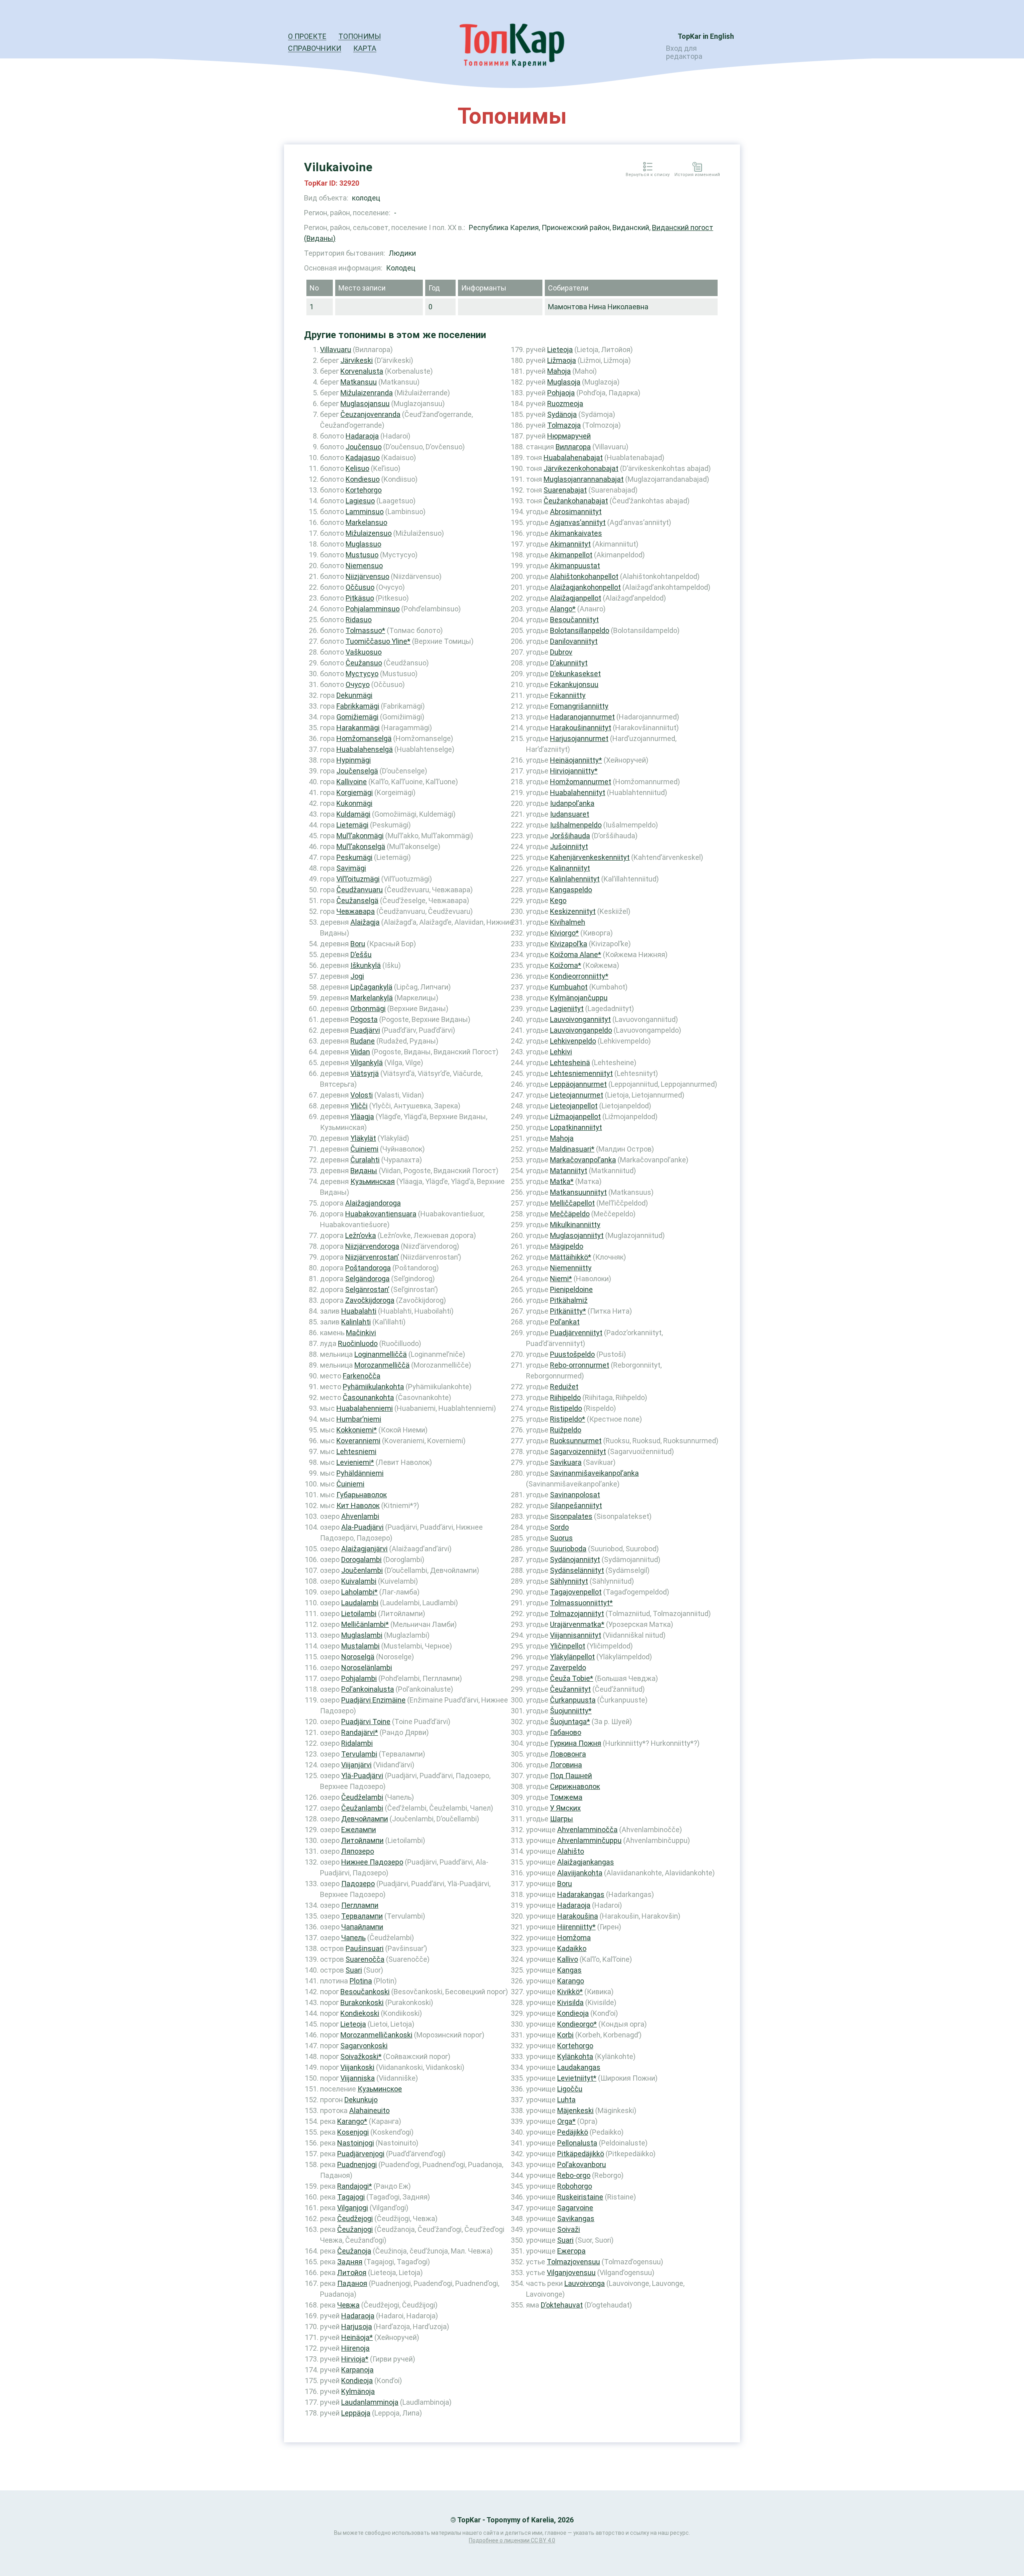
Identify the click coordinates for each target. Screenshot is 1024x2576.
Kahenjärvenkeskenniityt (590, 857)
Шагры (562, 1819)
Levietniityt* (577, 2078)
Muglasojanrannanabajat (584, 479)
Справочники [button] (315, 48)
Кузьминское (380, 2089)
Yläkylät (363, 1138)
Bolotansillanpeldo (580, 630)
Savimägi (351, 868)
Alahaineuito (369, 2110)
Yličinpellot (568, 1646)
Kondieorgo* (577, 2024)
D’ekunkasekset (575, 674)
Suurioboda (568, 1549)
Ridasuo (359, 620)
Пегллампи (360, 1905)
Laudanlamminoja (370, 2402)
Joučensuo (364, 447)
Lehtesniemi (356, 1451)
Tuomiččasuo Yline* (378, 641)
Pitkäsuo (360, 598)
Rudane (363, 1041)
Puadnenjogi (357, 2164)
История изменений (697, 175)
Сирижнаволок (575, 1786)
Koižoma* (566, 965)
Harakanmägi (358, 728)
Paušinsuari (365, 1948)
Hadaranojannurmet (582, 717)
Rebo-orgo (574, 2175)
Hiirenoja (355, 2348)
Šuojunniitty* (571, 1711)
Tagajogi (351, 2197)
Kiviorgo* (564, 933)
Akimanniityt (570, 544)
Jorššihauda (570, 836)
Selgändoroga (367, 1279)
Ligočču (570, 2089)
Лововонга (568, 1754)
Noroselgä (358, 1657)
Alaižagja (365, 922)
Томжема (566, 1797)
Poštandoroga (368, 1268)
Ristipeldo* (568, 1419)
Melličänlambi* (365, 1624)
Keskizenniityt (573, 911)
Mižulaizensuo (369, 533)
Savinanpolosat (575, 1495)
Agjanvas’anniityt (578, 522)
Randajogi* (355, 2186)
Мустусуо (362, 674)
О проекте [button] (307, 36)
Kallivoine (352, 782)
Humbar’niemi (359, 1419)
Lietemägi (352, 825)
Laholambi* (359, 1592)
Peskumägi (354, 857)
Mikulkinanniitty (575, 1225)
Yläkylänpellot (572, 1657)
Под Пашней (571, 1776)
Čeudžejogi (355, 2218)
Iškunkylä (366, 965)
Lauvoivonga (585, 2283)
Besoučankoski (365, 1992)
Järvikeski (357, 360)
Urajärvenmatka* (577, 1624)
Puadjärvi (365, 1030)
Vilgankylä (367, 1063)
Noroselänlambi (367, 1668)
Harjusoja (357, 2327)
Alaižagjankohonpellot (585, 587)
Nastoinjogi (356, 2143)
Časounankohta (368, 1397)
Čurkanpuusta (573, 1700)
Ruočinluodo (358, 1343)
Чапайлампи (362, 1927)
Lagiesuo (360, 501)
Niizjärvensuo (367, 576)
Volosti (362, 1095)
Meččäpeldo (570, 1214)
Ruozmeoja (565, 404)
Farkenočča (362, 1376)
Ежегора (571, 2251)
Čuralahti (365, 1160)
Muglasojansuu (365, 404)
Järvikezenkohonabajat (581, 468)
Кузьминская (373, 1181)
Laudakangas (579, 2067)
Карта (365, 48)
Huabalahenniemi (365, 1408)
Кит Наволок (358, 1505)
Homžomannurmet (581, 782)
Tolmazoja (564, 425)
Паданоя (352, 2283)
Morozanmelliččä (382, 1365)
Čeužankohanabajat (576, 501)
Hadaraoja (362, 436)
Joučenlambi (362, 1570)
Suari (354, 1970)
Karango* (352, 2121)
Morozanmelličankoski (376, 2035)
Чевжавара (356, 911)
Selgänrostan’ (367, 1289)
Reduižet (564, 1387)
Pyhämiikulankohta (373, 1387)
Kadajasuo (363, 458)
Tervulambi (359, 1754)
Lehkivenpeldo (573, 1041)
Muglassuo (363, 544)
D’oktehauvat (562, 2305)
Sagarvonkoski (364, 2046)
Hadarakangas (581, 1894)
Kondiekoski (360, 2013)
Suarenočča (365, 1959)
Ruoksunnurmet (576, 1441)
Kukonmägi (354, 803)
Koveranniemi (358, 1441)
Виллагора (573, 447)
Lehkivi (561, 1052)
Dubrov (561, 652)
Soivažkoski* (361, 2056)
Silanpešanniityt (576, 1505)
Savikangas (576, 2218)
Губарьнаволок (362, 1495)
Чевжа (348, 2305)
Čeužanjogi (355, 2229)
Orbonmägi (368, 1009)
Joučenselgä (357, 771)
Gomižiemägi (357, 717)
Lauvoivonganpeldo (581, 1030)
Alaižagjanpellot (576, 598)
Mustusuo (362, 555)
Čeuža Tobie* (572, 1678)
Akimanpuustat (575, 566)
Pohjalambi (359, 1678)
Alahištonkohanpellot (584, 576)
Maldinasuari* (572, 1149)
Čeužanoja (354, 2251)
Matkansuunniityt (578, 1192)
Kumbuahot (569, 987)
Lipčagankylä (371, 987)
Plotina (361, 1981)
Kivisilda (570, 2002)
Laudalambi (360, 1603)
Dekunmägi (354, 695)
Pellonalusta (577, 2143)
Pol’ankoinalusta (368, 1689)
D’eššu (361, 954)
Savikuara (566, 1462)
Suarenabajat (565, 490)
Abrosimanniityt (576, 512)
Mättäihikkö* (571, 1257)
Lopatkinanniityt (576, 1127)
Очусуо (358, 684)
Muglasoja (564, 382)
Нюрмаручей (569, 436)
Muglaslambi (362, 1635)
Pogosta (364, 1019)
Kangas (569, 1970)
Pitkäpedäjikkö (581, 2154)
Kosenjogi (353, 2132)
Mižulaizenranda (367, 393)
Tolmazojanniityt (577, 1614)
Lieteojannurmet (577, 1095)
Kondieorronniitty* (579, 976)
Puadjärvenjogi (361, 2154)
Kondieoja (357, 2381)
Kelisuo (357, 468)
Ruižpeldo (566, 1430)
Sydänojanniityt (575, 1559)
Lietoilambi (359, 1614)
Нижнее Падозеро (372, 1862)
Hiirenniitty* (576, 1927)
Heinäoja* (357, 2337)
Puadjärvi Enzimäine (373, 1700)
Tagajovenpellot (576, 1592)
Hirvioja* (355, 2359)
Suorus (561, 1538)
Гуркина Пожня (576, 1743)
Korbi (565, 2035)
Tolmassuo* (365, 630)
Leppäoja (356, 2413)
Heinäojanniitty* (576, 760)
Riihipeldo (565, 1397)
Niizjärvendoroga (372, 1246)
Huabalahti (359, 1311)
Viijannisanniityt (576, 1635)
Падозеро (358, 1884)
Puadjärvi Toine (366, 1722)
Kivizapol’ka (569, 944)
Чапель (353, 1938)
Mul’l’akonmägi (360, 836)
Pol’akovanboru (582, 2164)
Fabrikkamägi (358, 706)
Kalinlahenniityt (575, 879)
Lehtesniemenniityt (581, 1073)
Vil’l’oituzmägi (358, 879)
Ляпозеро (358, 1851)
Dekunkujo (361, 2100)
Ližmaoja (562, 360)
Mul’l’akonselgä (361, 846)
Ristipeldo (566, 1408)
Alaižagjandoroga (373, 1203)
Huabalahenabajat (573, 458)
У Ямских (565, 1808)
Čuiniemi (364, 1149)
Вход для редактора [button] (684, 52)
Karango (571, 1981)
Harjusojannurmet (579, 738)
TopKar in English (706, 36)
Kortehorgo (364, 490)
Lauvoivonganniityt (580, 1019)
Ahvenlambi (360, 1516)
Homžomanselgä (364, 738)
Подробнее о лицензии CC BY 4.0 (512, 2540)
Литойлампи (362, 1840)
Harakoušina (578, 1916)
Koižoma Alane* (576, 954)
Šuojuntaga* (570, 1722)
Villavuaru (336, 350)
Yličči (359, 1106)
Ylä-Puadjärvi (362, 1776)
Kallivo (568, 1959)
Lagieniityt (567, 1009)
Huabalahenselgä (365, 749)
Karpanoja (357, 2370)
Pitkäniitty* (568, 1311)
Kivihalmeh (568, 922)
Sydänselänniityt (577, 1570)
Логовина (566, 1765)
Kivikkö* (570, 1992)
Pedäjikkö (573, 2132)
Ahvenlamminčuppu (589, 1840)
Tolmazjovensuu (573, 2262)
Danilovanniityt (574, 641)
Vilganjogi (353, 2208)
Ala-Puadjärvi (362, 1527)
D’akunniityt (569, 663)
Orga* (566, 2121)
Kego (558, 900)
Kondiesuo (363, 479)
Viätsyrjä (365, 1073)
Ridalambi (357, 1743)
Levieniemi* (355, 1462)
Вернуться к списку (648, 175)
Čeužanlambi (362, 1808)
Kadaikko (572, 1948)
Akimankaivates (576, 533)
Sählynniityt (569, 1581)
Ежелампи (359, 1830)
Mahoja (559, 371)
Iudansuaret (570, 814)
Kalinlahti (356, 1322)
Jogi (357, 976)
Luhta (566, 2100)
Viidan (360, 1052)
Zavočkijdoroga (370, 1300)
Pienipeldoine (571, 1289)
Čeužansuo (364, 663)
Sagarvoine (575, 2208)
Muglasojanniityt (577, 1235)
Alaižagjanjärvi (364, 1549)
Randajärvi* (360, 1732)
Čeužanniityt (570, 1689)
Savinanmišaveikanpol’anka (594, 1473)
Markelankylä (372, 998)
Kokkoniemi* (357, 1430)
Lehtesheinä (570, 1063)
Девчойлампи (365, 1819)
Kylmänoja (358, 2391)
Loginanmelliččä (381, 1354)
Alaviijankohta (580, 1873)
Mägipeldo (567, 1246)
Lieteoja (353, 2024)
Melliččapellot (572, 1203)
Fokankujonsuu (574, 684)
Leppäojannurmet (578, 1084)
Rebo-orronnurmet (580, 1365)
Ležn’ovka (361, 1235)
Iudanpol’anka (572, 803)
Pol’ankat (565, 1322)
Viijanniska (358, 2078)
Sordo (559, 1527)
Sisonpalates (571, 1516)
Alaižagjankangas (586, 1862)
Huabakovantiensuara (381, 1214)
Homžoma (574, 1938)
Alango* (563, 609)
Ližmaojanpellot (575, 1117)
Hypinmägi (354, 760)
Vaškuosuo (364, 652)
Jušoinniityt (569, 846)
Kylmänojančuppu (579, 998)
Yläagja (362, 1117)
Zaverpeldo (568, 1668)
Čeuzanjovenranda (370, 414)
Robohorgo (575, 2186)
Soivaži (569, 2229)
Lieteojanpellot (574, 1106)
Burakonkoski (362, 2002)
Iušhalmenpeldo (576, 825)
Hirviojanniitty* (574, 771)
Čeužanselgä (357, 900)
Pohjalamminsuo (373, 609)
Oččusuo (360, 587)
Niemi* (561, 1279)
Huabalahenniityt (578, 792)
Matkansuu (359, 382)
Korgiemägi (355, 792)
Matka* (562, 1181)
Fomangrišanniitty (579, 706)
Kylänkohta (575, 2056)
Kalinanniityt (570, 868)
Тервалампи (362, 1916)
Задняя (350, 2262)
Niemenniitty (571, 1268)
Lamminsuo (365, 512)
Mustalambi (360, 1646)
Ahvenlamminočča (587, 1830)
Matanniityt (569, 1171)
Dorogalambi (361, 1559)
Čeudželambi (362, 1797)
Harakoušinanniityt (581, 728)
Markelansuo (366, 522)
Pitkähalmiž (569, 1300)
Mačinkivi (361, 1333)
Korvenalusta (362, 371)
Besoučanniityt (574, 620)
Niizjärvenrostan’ (372, 1257)
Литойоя (352, 2273)
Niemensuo (364, 566)
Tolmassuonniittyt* (581, 1603)
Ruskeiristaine (580, 2197)
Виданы (364, 1171)
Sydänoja (562, 414)
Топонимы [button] (360, 36)
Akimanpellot (571, 555)
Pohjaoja (561, 393)
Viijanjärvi (356, 1765)
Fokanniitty (568, 695)
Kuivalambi (359, 1581)
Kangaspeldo (571, 890)
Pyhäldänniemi (360, 1473)
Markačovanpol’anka (583, 1160)
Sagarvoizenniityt (578, 1451)
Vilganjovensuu (571, 2273)
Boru (358, 944)
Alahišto (571, 1851)
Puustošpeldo (572, 1354)
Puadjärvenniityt (576, 1333)
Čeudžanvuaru (360, 890)
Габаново (566, 1732)
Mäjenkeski (575, 2110)
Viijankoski (357, 2067)
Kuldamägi (353, 814)
